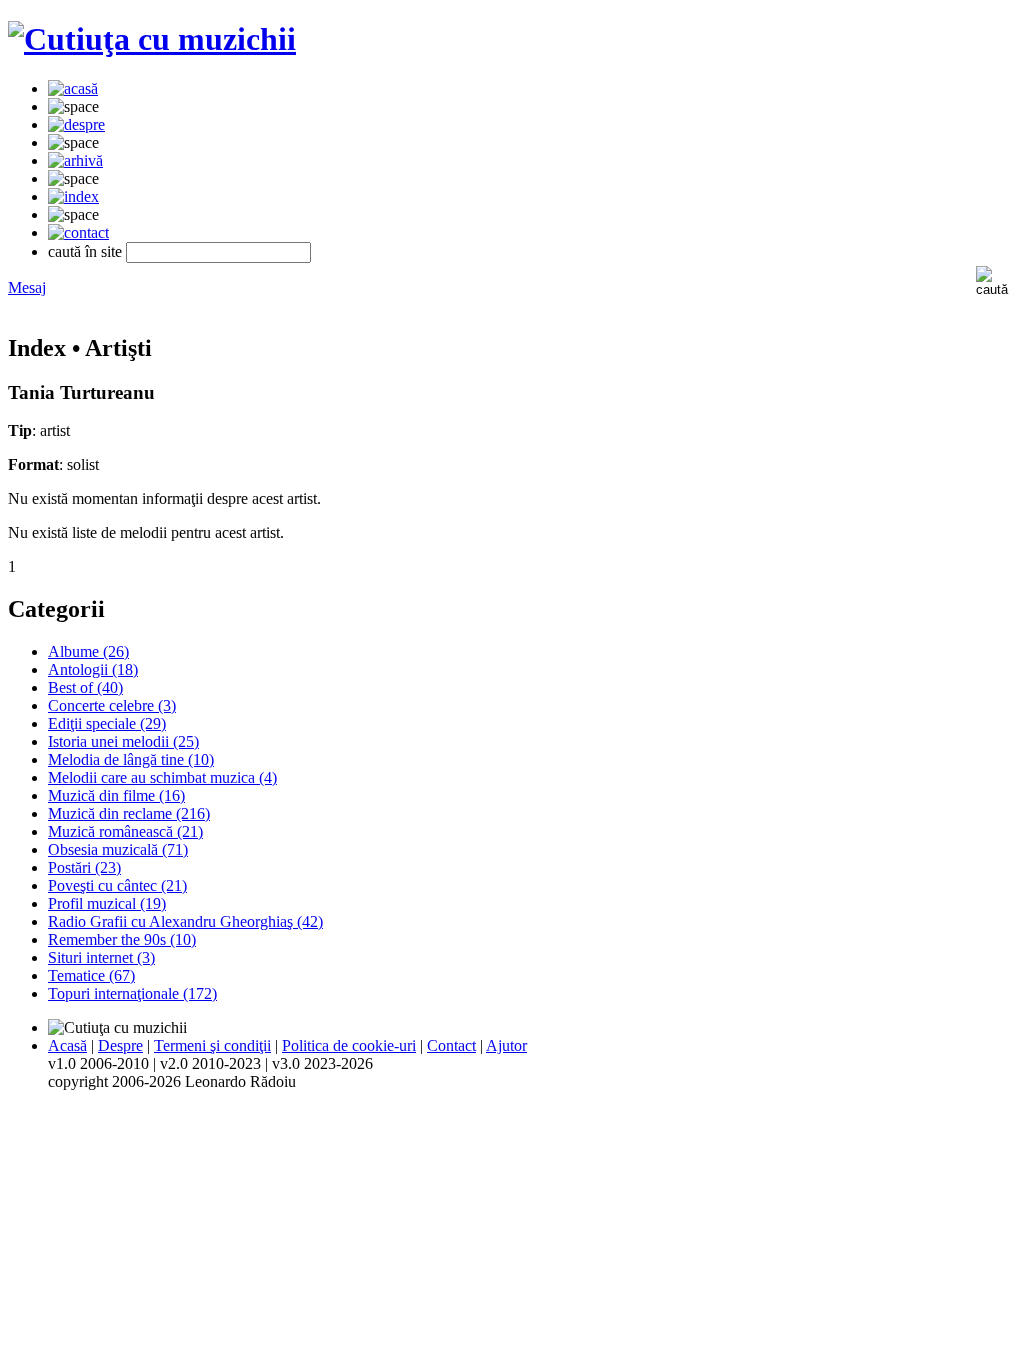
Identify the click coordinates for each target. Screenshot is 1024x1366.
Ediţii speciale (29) (107, 723)
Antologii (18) (93, 669)
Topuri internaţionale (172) (132, 993)
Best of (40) (85, 687)
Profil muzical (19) (107, 903)
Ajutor (506, 1045)
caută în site (85, 251)
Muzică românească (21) (125, 831)
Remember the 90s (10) (122, 939)
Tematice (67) (91, 975)
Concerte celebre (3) (112, 705)
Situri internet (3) (101, 957)
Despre (120, 1045)
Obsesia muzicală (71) (118, 849)
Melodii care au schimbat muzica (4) (162, 777)
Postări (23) (84, 867)
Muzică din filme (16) (116, 795)
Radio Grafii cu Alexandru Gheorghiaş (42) (185, 921)
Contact (451, 1045)
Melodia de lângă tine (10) (131, 759)
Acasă (67, 1045)
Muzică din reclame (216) (129, 813)
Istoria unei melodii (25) (123, 741)
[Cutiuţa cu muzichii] (152, 39)
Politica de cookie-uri (349, 1045)
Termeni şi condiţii (212, 1045)
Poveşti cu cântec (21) (117, 885)
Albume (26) (88, 651)
